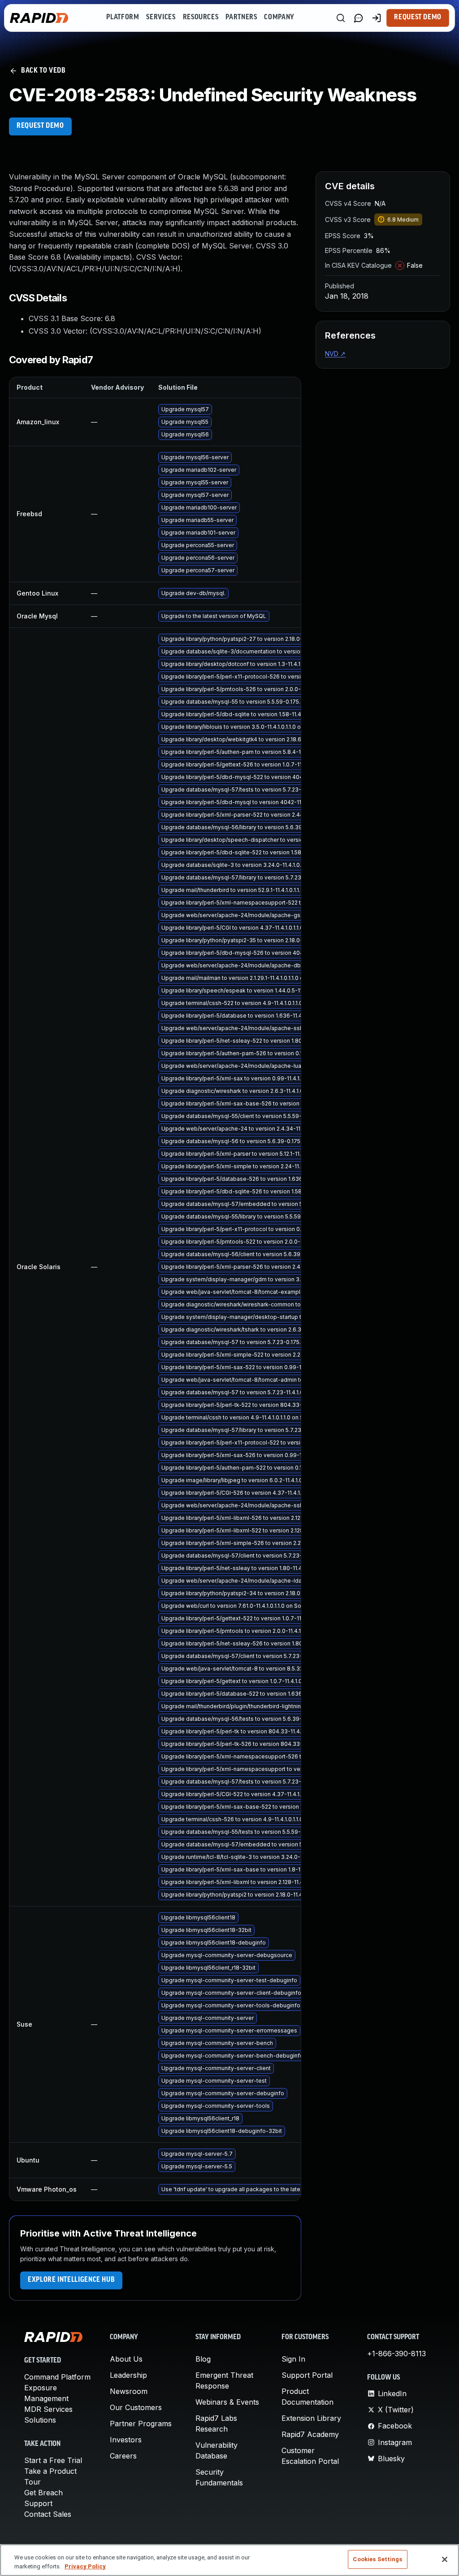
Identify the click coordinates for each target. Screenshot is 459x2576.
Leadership (128, 2375)
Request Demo (418, 17)
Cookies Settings (377, 2559)
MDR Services (48, 2409)
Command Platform (57, 2377)
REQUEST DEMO (40, 126)
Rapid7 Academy (310, 2434)
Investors (126, 2440)
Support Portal (307, 2375)
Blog (203, 2359)
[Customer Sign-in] (377, 18)
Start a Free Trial (53, 2460)
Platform (123, 17)
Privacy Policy (85, 2566)
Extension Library (311, 2418)
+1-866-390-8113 (396, 2354)
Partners (241, 17)
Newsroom (129, 2391)
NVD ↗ (335, 354)
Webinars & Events (227, 2402)
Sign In (293, 2359)
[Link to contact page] (359, 18)
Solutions (40, 2420)
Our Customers (136, 2407)
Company (279, 17)
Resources (201, 17)
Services (161, 17)
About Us (126, 2359)
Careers (123, 2456)
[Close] (445, 2559)
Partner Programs (141, 2424)
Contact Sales (48, 2514)
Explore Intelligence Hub (71, 2280)
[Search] (341, 18)
